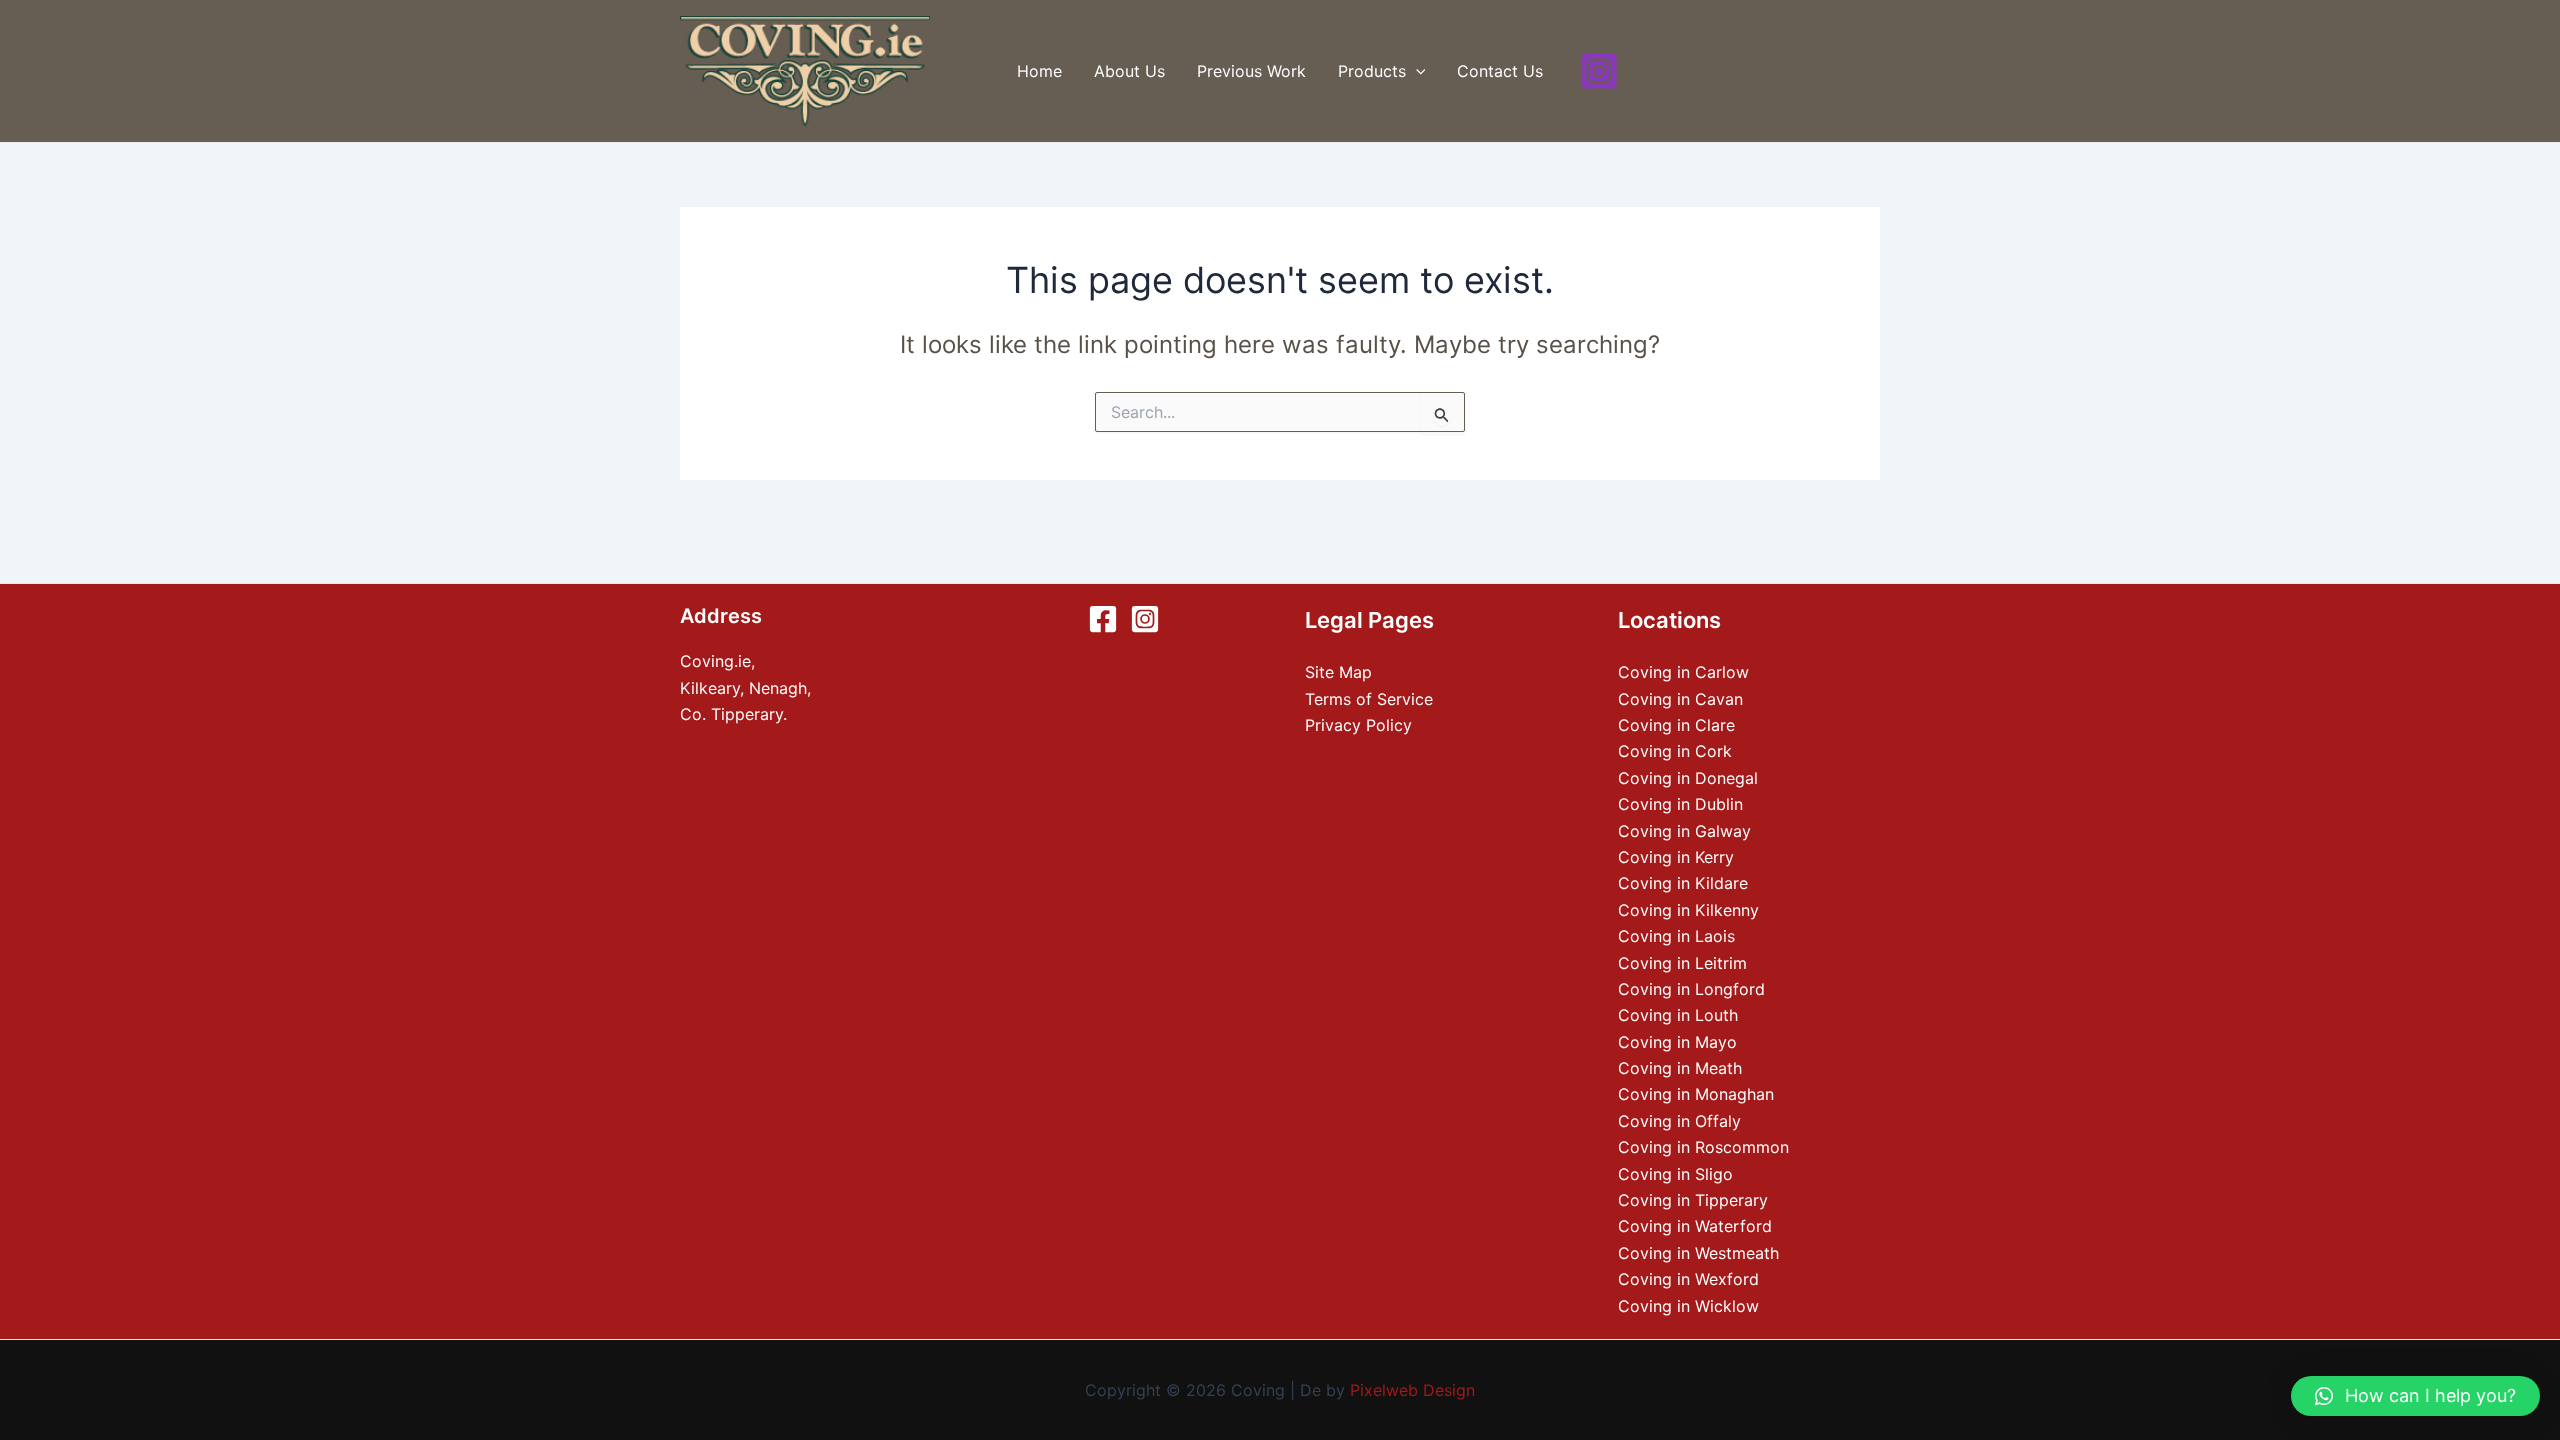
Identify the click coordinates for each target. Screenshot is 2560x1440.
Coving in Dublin (1680, 804)
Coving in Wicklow (1688, 1306)
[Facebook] (1103, 619)
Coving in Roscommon (1703, 1147)
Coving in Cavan (1680, 699)
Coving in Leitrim (1682, 963)
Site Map (1338, 672)
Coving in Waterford (1695, 1226)
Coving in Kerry (1676, 857)
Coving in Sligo (1675, 1174)
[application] (1416, 71)
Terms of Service (1369, 699)
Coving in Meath (1680, 1068)
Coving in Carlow (1683, 672)
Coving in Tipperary (1693, 1200)
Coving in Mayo (1677, 1042)
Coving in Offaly (1679, 1121)
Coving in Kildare (1683, 883)
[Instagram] (1599, 71)
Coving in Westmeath (1698, 1253)
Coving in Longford (1691, 989)
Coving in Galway (1684, 831)
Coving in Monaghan (1696, 1094)
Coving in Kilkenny (1688, 910)
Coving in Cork (1675, 751)
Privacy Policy (1358, 725)
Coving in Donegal (1688, 778)
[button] (2415, 1396)
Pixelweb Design (1412, 1390)
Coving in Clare (1676, 725)
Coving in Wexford (1688, 1279)
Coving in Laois (1676, 936)
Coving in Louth (1678, 1015)
